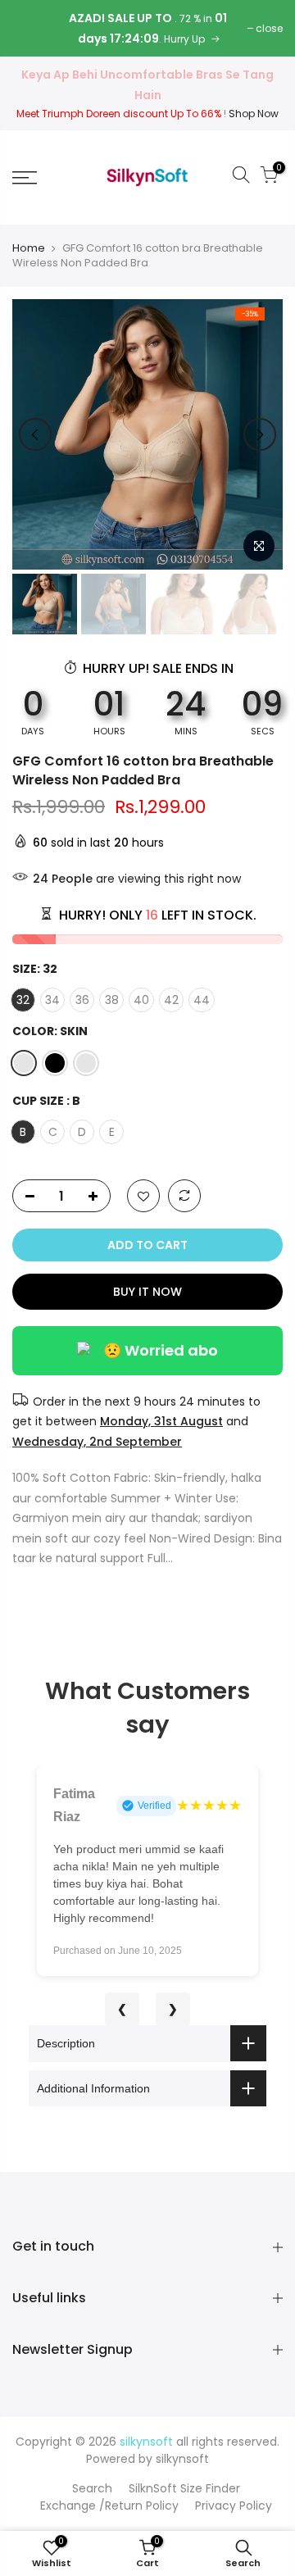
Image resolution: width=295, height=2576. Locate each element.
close (269, 28)
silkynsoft (182, 2459)
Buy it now (147, 1292)
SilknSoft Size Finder (184, 2488)
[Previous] (35, 434)
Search (92, 2488)
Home (29, 248)
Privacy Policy (234, 2506)
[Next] (260, 434)
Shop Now (254, 114)
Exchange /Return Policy (109, 2506)
